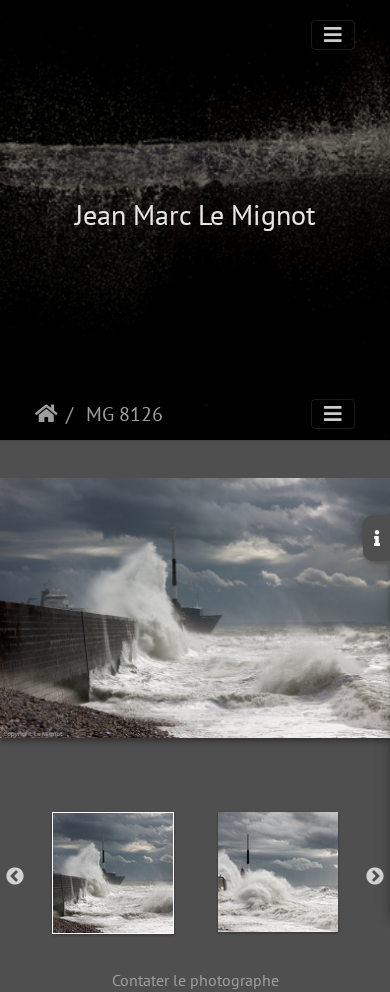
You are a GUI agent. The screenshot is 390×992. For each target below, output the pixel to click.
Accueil (46, 414)
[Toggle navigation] (333, 35)
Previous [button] (15, 877)
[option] (112, 873)
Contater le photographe (195, 980)
